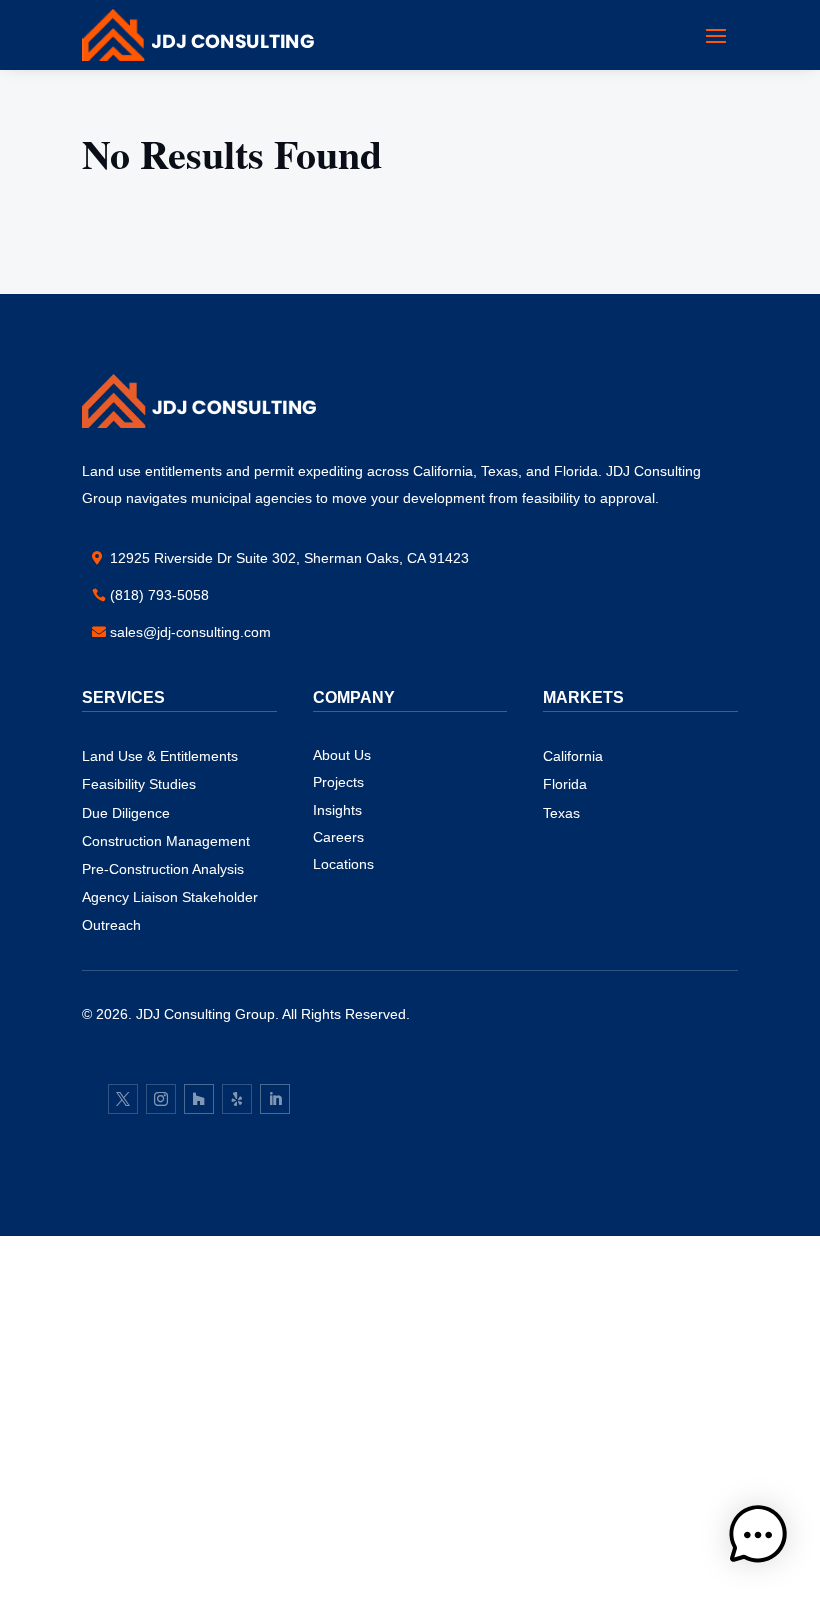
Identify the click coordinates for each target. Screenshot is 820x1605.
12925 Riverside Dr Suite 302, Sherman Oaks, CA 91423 (289, 558)
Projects (338, 782)
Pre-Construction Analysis (163, 869)
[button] (758, 1539)
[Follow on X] (123, 1099)
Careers (338, 837)
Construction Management (166, 841)
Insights (337, 810)
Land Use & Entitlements (160, 756)
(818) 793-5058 (159, 595)
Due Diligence (126, 813)
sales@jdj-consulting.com (190, 632)
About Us (342, 755)
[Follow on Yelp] (237, 1099)
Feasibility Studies (139, 784)
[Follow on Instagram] (161, 1099)
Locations (343, 864)
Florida (565, 784)
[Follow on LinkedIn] (275, 1099)
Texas (561, 813)
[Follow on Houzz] (199, 1099)
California (573, 756)
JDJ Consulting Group (205, 1014)
